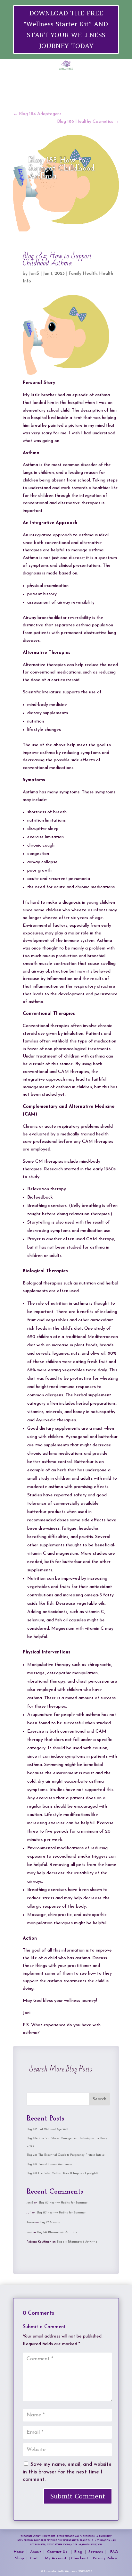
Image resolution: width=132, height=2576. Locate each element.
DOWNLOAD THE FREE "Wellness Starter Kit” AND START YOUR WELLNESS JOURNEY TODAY (66, 29)
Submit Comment (78, 2496)
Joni (29, 2232)
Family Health (83, 274)
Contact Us (58, 2552)
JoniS (34, 274)
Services (96, 2552)
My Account (56, 2558)
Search (99, 2099)
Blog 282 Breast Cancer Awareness (50, 2164)
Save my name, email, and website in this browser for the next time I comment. (67, 2472)
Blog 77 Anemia (50, 2222)
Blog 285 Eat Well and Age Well (47, 2129)
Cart (35, 2558)
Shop (20, 2558)
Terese (31, 2222)
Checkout (81, 2558)
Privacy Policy (105, 2558)
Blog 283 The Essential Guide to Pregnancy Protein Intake (66, 2155)
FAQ (114, 2552)
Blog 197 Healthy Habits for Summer (63, 2203)
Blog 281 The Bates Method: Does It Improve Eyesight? (62, 2173)
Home (19, 2552)
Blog (79, 2552)
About (36, 2552)
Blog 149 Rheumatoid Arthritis (57, 2232)
